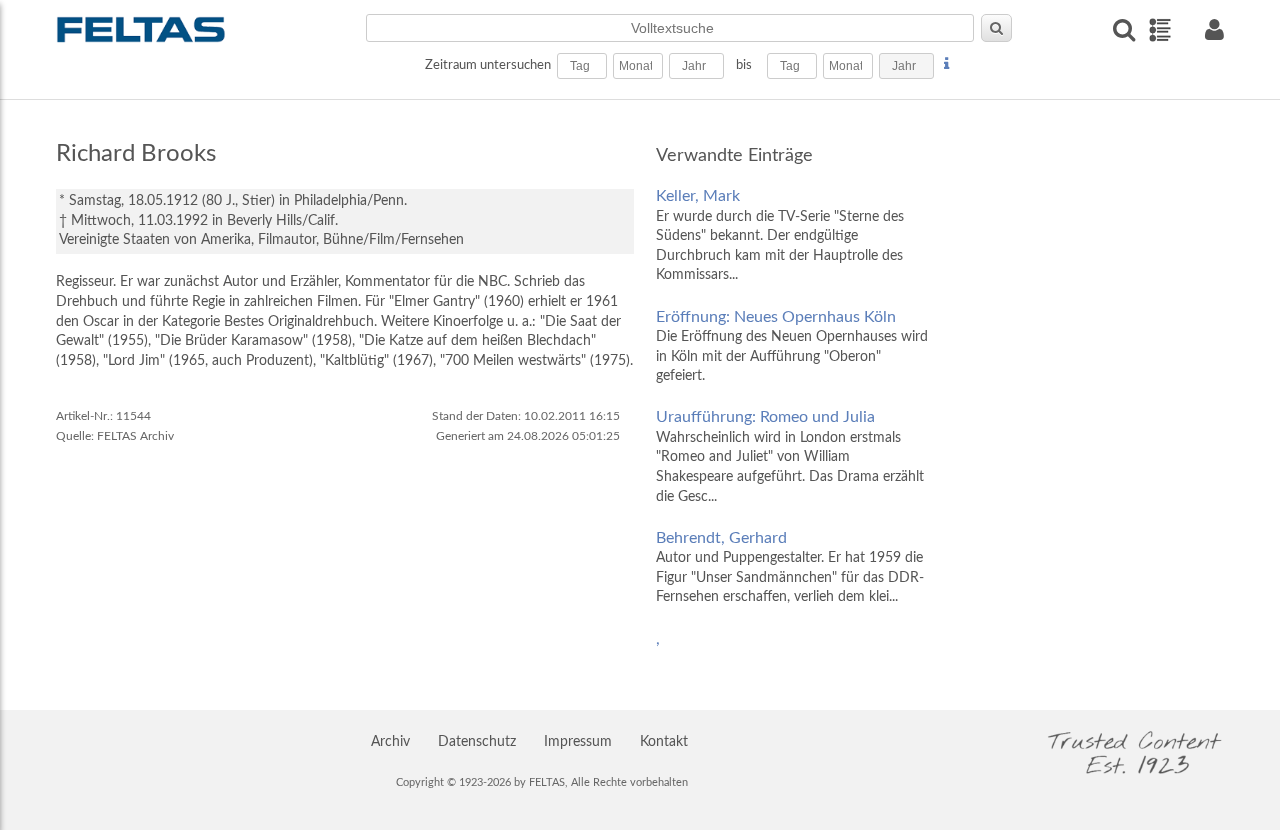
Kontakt (664, 742)
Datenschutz (477, 742)
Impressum (578, 742)
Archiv (390, 742)
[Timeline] (1159, 30)
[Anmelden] (1214, 29)
